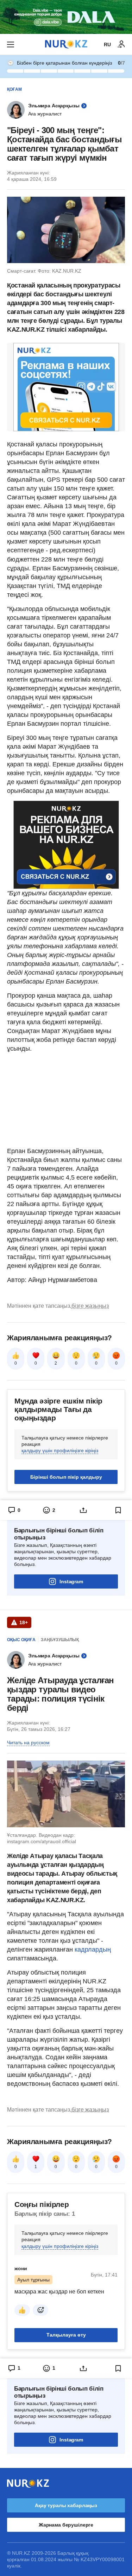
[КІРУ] (121, 44)
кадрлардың (93, 1949)
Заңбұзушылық (60, 1640)
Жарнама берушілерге (66, 2525)
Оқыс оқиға (21, 1640)
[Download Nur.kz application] (66, 17)
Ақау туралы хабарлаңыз (66, 2505)
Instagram (71, 1581)
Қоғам (14, 89)
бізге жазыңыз (90, 1306)
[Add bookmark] (118, 1510)
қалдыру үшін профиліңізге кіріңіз (60, 1450)
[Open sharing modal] (84, 1510)
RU (107, 44)
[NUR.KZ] (66, 44)
